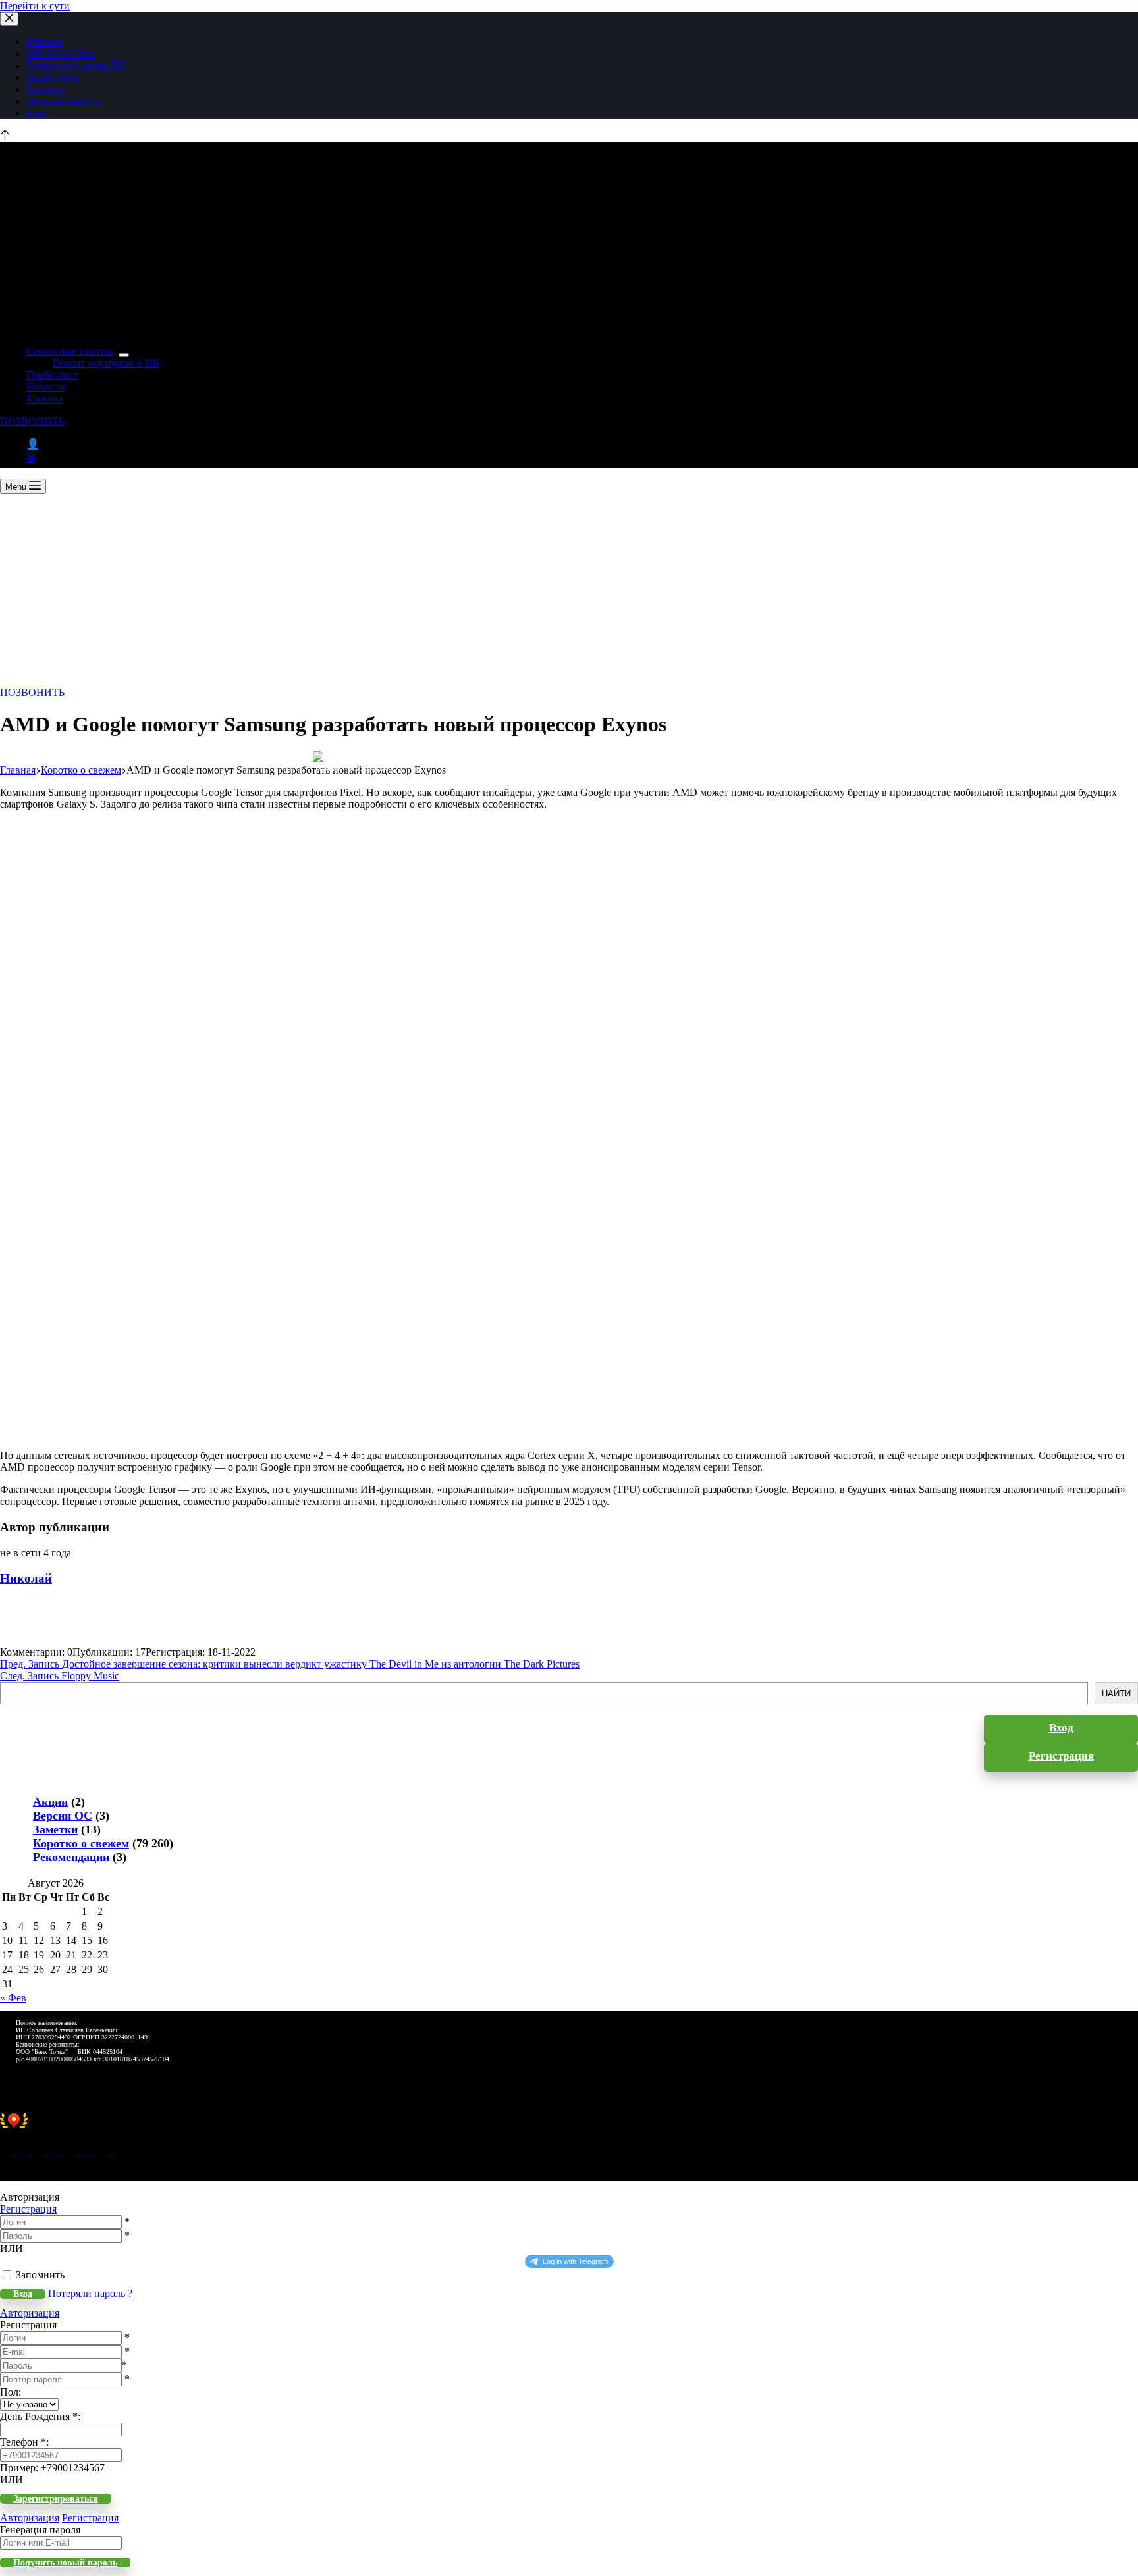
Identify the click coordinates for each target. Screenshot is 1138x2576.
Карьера (44, 399)
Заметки (55, 1829)
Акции (50, 1802)
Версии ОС (63, 1816)
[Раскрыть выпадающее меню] (124, 355)
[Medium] (40, 2152)
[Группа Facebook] (103, 2152)
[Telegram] (71, 2152)
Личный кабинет (65, 101)
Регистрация (28, 2209)
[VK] (55, 2152)
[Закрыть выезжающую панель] (9, 19)
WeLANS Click (60, 54)
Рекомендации (71, 1857)
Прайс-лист (52, 77)
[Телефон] (24, 2152)
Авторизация (30, 2313)
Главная (44, 42)
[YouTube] (87, 2152)
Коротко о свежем (81, 1843)
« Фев (13, 1998)
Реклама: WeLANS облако (354, 769)
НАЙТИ (1116, 1694)
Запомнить (40, 2275)
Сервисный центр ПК (76, 66)
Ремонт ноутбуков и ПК (106, 363)
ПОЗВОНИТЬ (32, 421)
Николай (26, 1578)
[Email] (8, 2152)
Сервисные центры (70, 351)
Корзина (45, 89)
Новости (46, 387)
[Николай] (23, 1640)
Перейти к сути (35, 6)
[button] (569, 2128)
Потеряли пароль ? (90, 2293)
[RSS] (117, 2152)
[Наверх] (5, 136)
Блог (37, 113)
